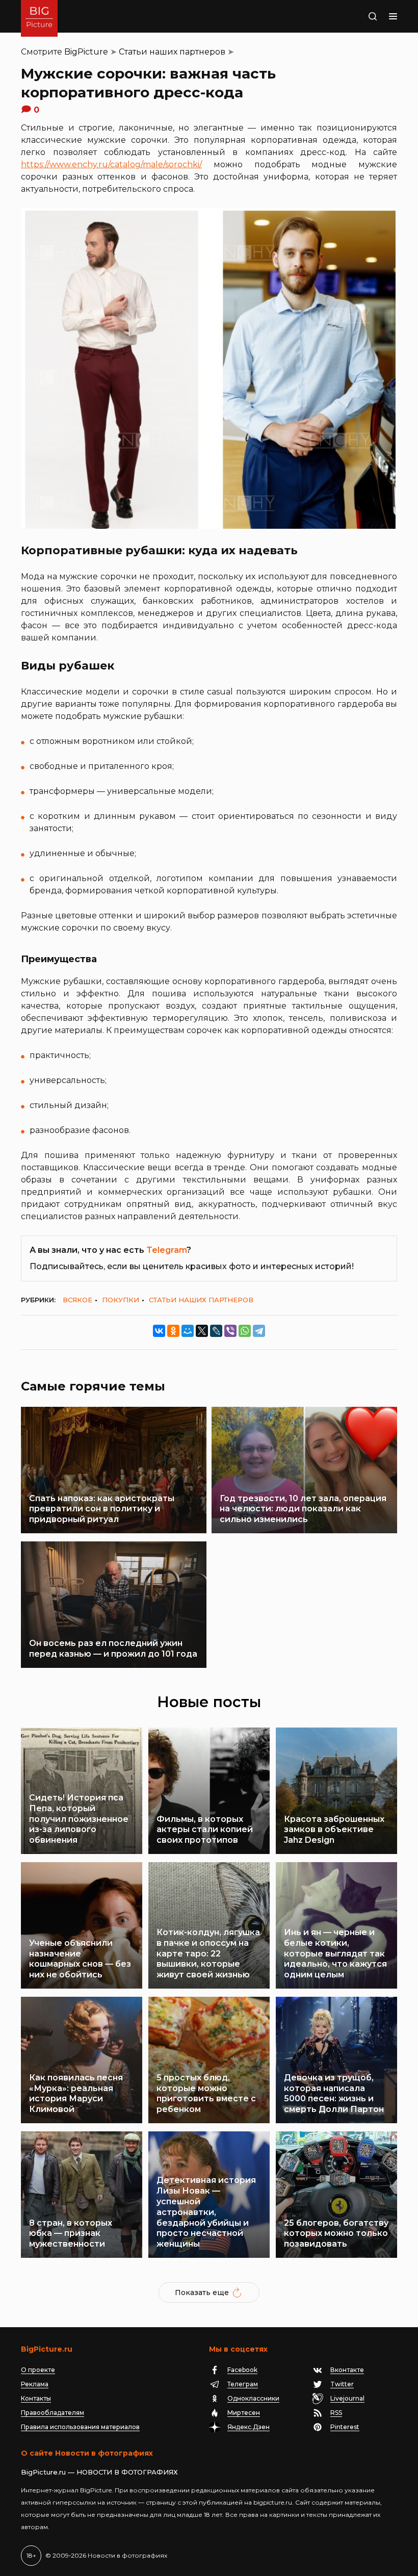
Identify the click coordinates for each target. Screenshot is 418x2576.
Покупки (121, 1300)
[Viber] (230, 1331)
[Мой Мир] (188, 1331)
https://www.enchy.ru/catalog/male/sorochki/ (111, 164)
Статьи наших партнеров (172, 52)
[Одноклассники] (173, 1331)
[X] (202, 1331)
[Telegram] (259, 1331)
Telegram (166, 1250)
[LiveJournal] (216, 1331)
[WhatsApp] (245, 1331)
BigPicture (86, 52)
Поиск (360, 16)
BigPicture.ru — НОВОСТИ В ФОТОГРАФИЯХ (99, 2472)
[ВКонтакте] (159, 1331)
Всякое (77, 1300)
